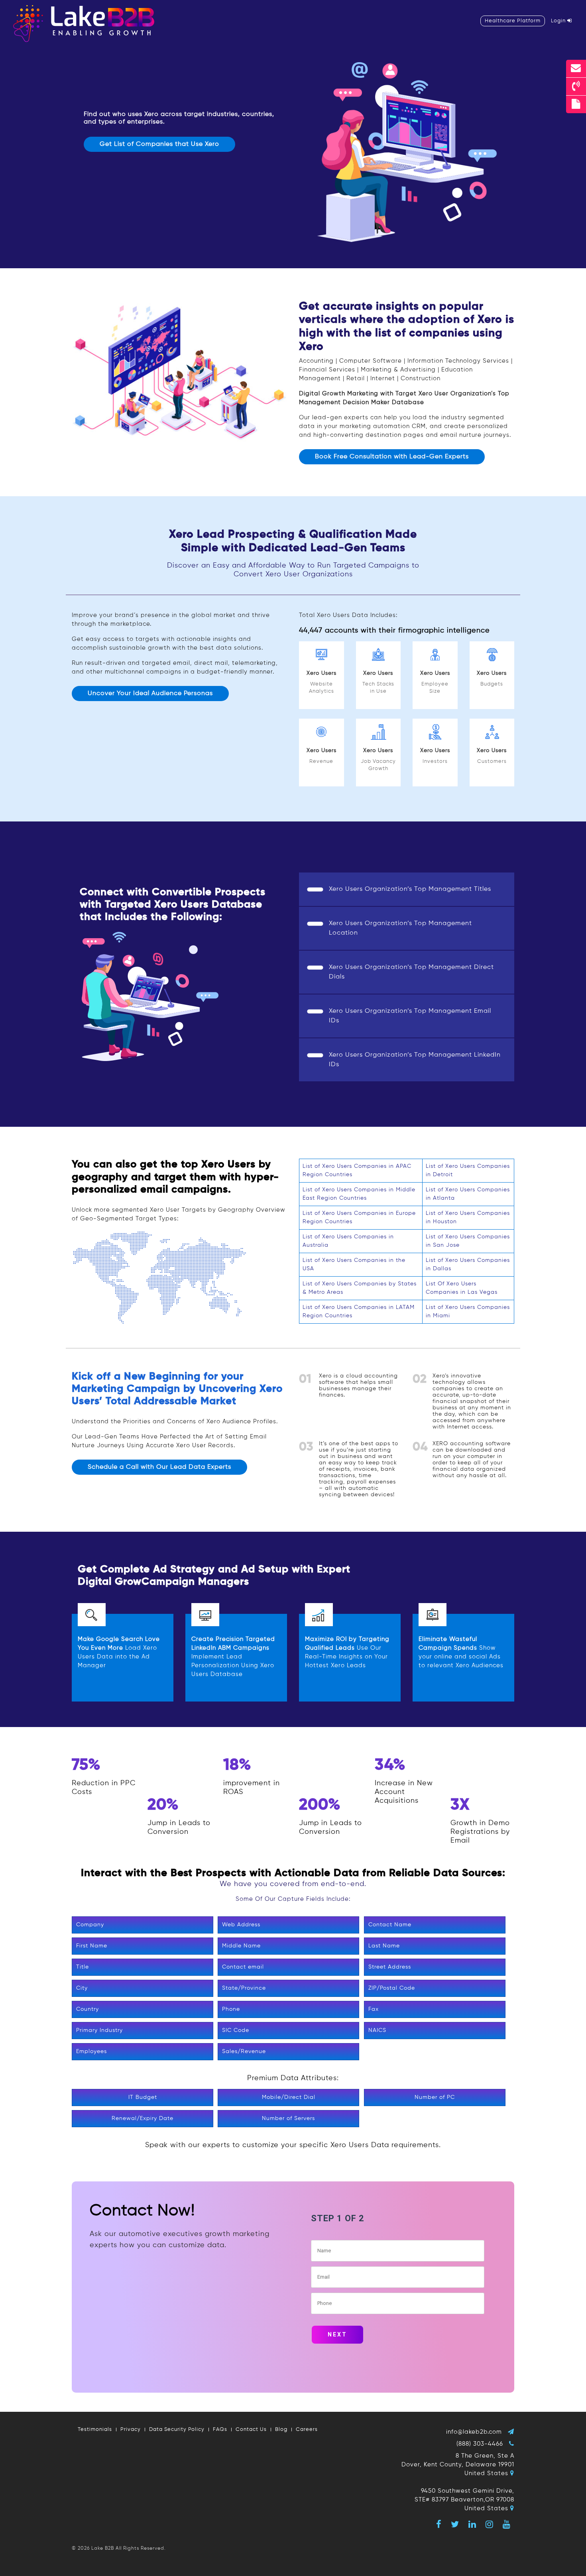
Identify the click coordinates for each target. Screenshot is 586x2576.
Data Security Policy (177, 2430)
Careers (307, 2430)
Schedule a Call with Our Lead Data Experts (159, 1467)
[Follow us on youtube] (507, 2524)
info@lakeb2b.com (474, 2432)
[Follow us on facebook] (439, 2524)
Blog (281, 2430)
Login (559, 21)
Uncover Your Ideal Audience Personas (150, 694)
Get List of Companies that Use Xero (159, 144)
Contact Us (251, 2430)
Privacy (131, 2430)
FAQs (220, 2430)
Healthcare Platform (513, 21)
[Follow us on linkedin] (472, 2524)
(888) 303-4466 (480, 2444)
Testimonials (95, 2430)
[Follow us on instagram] (490, 2524)
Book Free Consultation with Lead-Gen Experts (392, 457)
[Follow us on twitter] (455, 2524)
